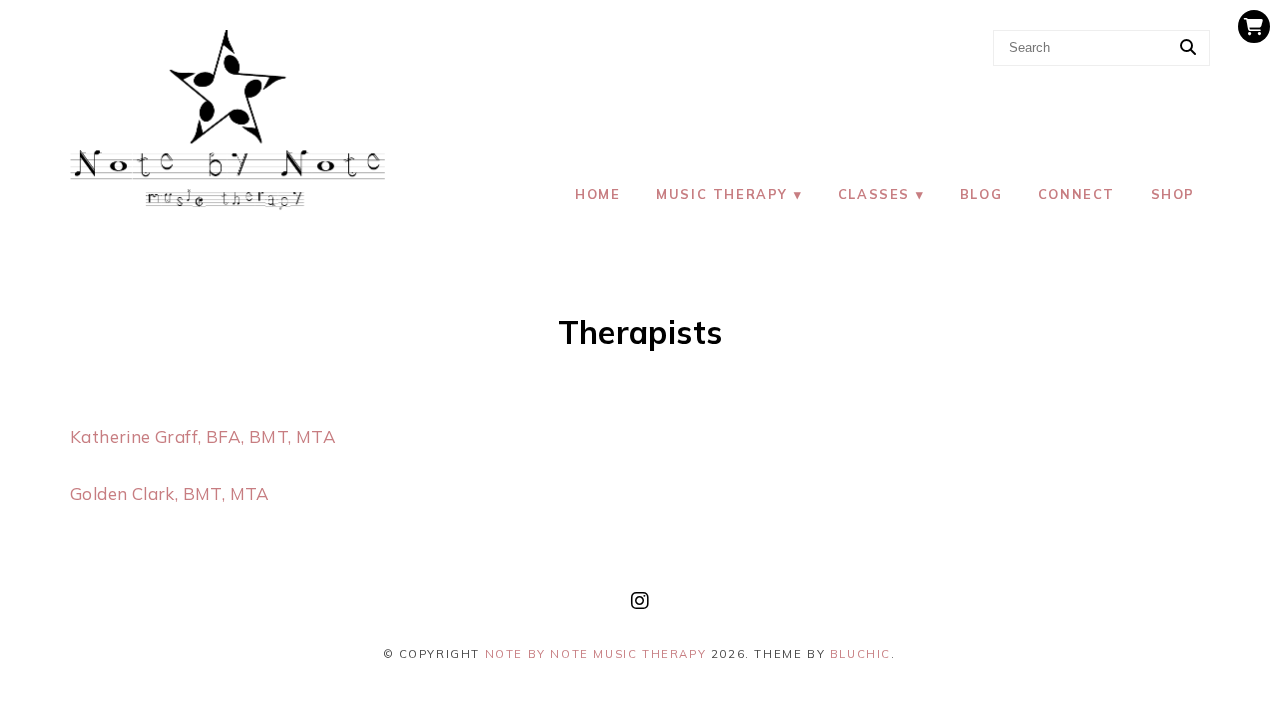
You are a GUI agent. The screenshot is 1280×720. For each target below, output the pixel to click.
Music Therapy (722, 194)
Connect (1076, 194)
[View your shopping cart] (1254, 26)
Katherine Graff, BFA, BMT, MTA (203, 436)
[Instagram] (640, 601)
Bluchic (860, 654)
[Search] (1188, 48)
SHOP (1173, 194)
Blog (981, 194)
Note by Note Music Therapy (596, 654)
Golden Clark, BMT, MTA (170, 493)
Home (597, 194)
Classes (874, 194)
